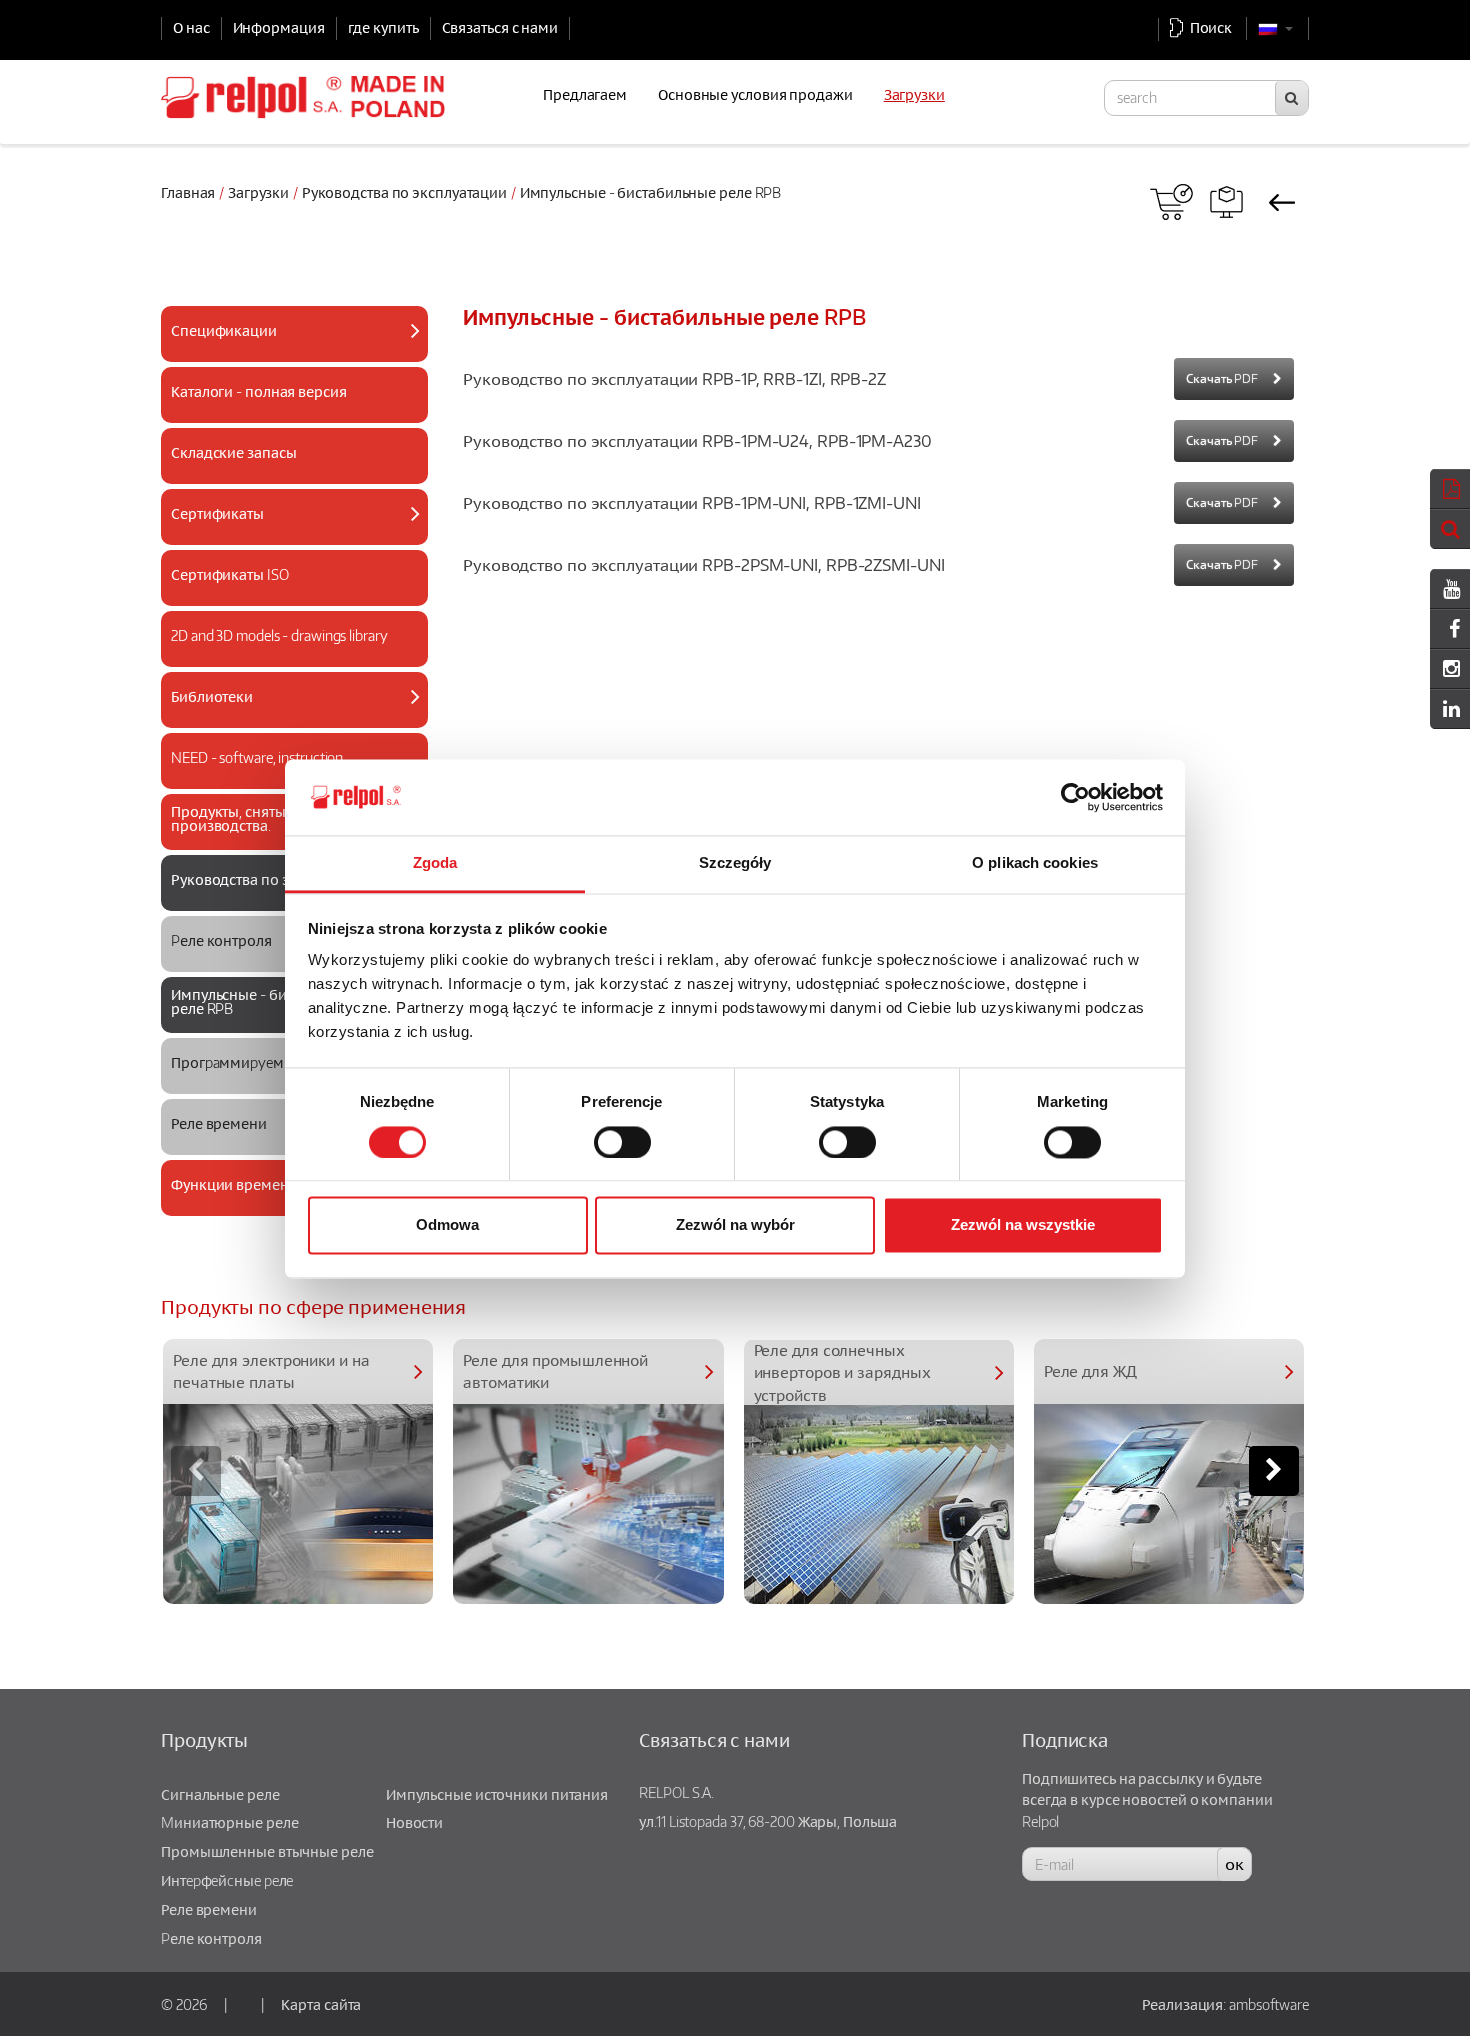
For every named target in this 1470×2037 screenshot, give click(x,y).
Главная (188, 192)
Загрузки (258, 192)
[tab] (294, 334)
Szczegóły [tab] (735, 863)
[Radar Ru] (1171, 202)
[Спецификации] (286, 350)
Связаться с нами (500, 27)
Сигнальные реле (220, 1794)
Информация (279, 27)
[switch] (622, 1142)
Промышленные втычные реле (267, 1851)
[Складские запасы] (286, 472)
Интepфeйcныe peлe (227, 1880)
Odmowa (447, 1225)
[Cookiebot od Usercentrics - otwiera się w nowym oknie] (1075, 797)
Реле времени (209, 1909)
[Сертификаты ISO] (286, 594)
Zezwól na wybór (735, 1225)
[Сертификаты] (286, 533)
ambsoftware (1269, 2004)
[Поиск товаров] (1226, 202)
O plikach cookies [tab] (1035, 863)
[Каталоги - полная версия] (286, 411)
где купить (383, 27)
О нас (191, 27)
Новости (414, 1822)
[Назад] (1281, 202)
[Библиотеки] (286, 716)
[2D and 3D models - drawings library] (286, 655)
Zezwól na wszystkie (1023, 1225)
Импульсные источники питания (497, 1794)
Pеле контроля (211, 1938)
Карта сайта (321, 2004)
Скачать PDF (1222, 378)
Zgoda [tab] (435, 863)
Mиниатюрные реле (229, 1822)
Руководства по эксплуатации (404, 192)
